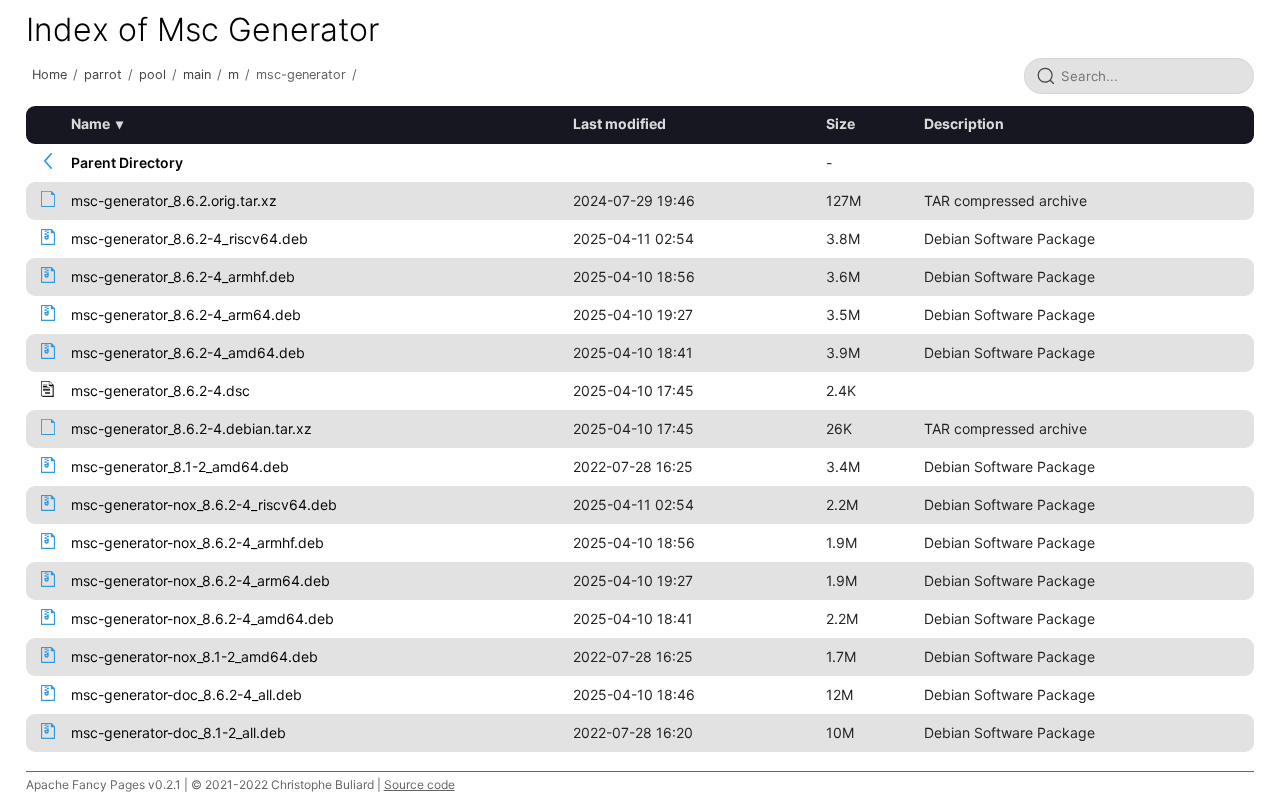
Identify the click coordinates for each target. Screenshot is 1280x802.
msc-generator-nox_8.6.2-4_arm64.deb (200, 580)
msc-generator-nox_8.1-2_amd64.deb (194, 656)
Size (840, 123)
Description (964, 123)
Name (90, 123)
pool (152, 74)
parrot (103, 74)
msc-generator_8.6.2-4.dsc (160, 390)
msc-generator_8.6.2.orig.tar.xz (174, 200)
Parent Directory (127, 162)
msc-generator (301, 74)
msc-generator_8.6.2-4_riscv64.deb (189, 238)
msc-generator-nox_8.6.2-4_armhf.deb (197, 542)
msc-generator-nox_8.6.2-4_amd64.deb (202, 618)
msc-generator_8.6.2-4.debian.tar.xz (191, 428)
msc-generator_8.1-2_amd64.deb (180, 466)
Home (49, 74)
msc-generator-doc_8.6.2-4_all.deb (186, 694)
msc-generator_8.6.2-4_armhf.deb (183, 276)
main (197, 74)
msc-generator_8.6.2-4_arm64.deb (186, 314)
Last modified (619, 123)
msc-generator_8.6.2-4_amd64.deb (188, 352)
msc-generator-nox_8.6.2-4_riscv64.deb (204, 504)
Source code (419, 784)
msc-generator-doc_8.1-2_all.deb (178, 732)
